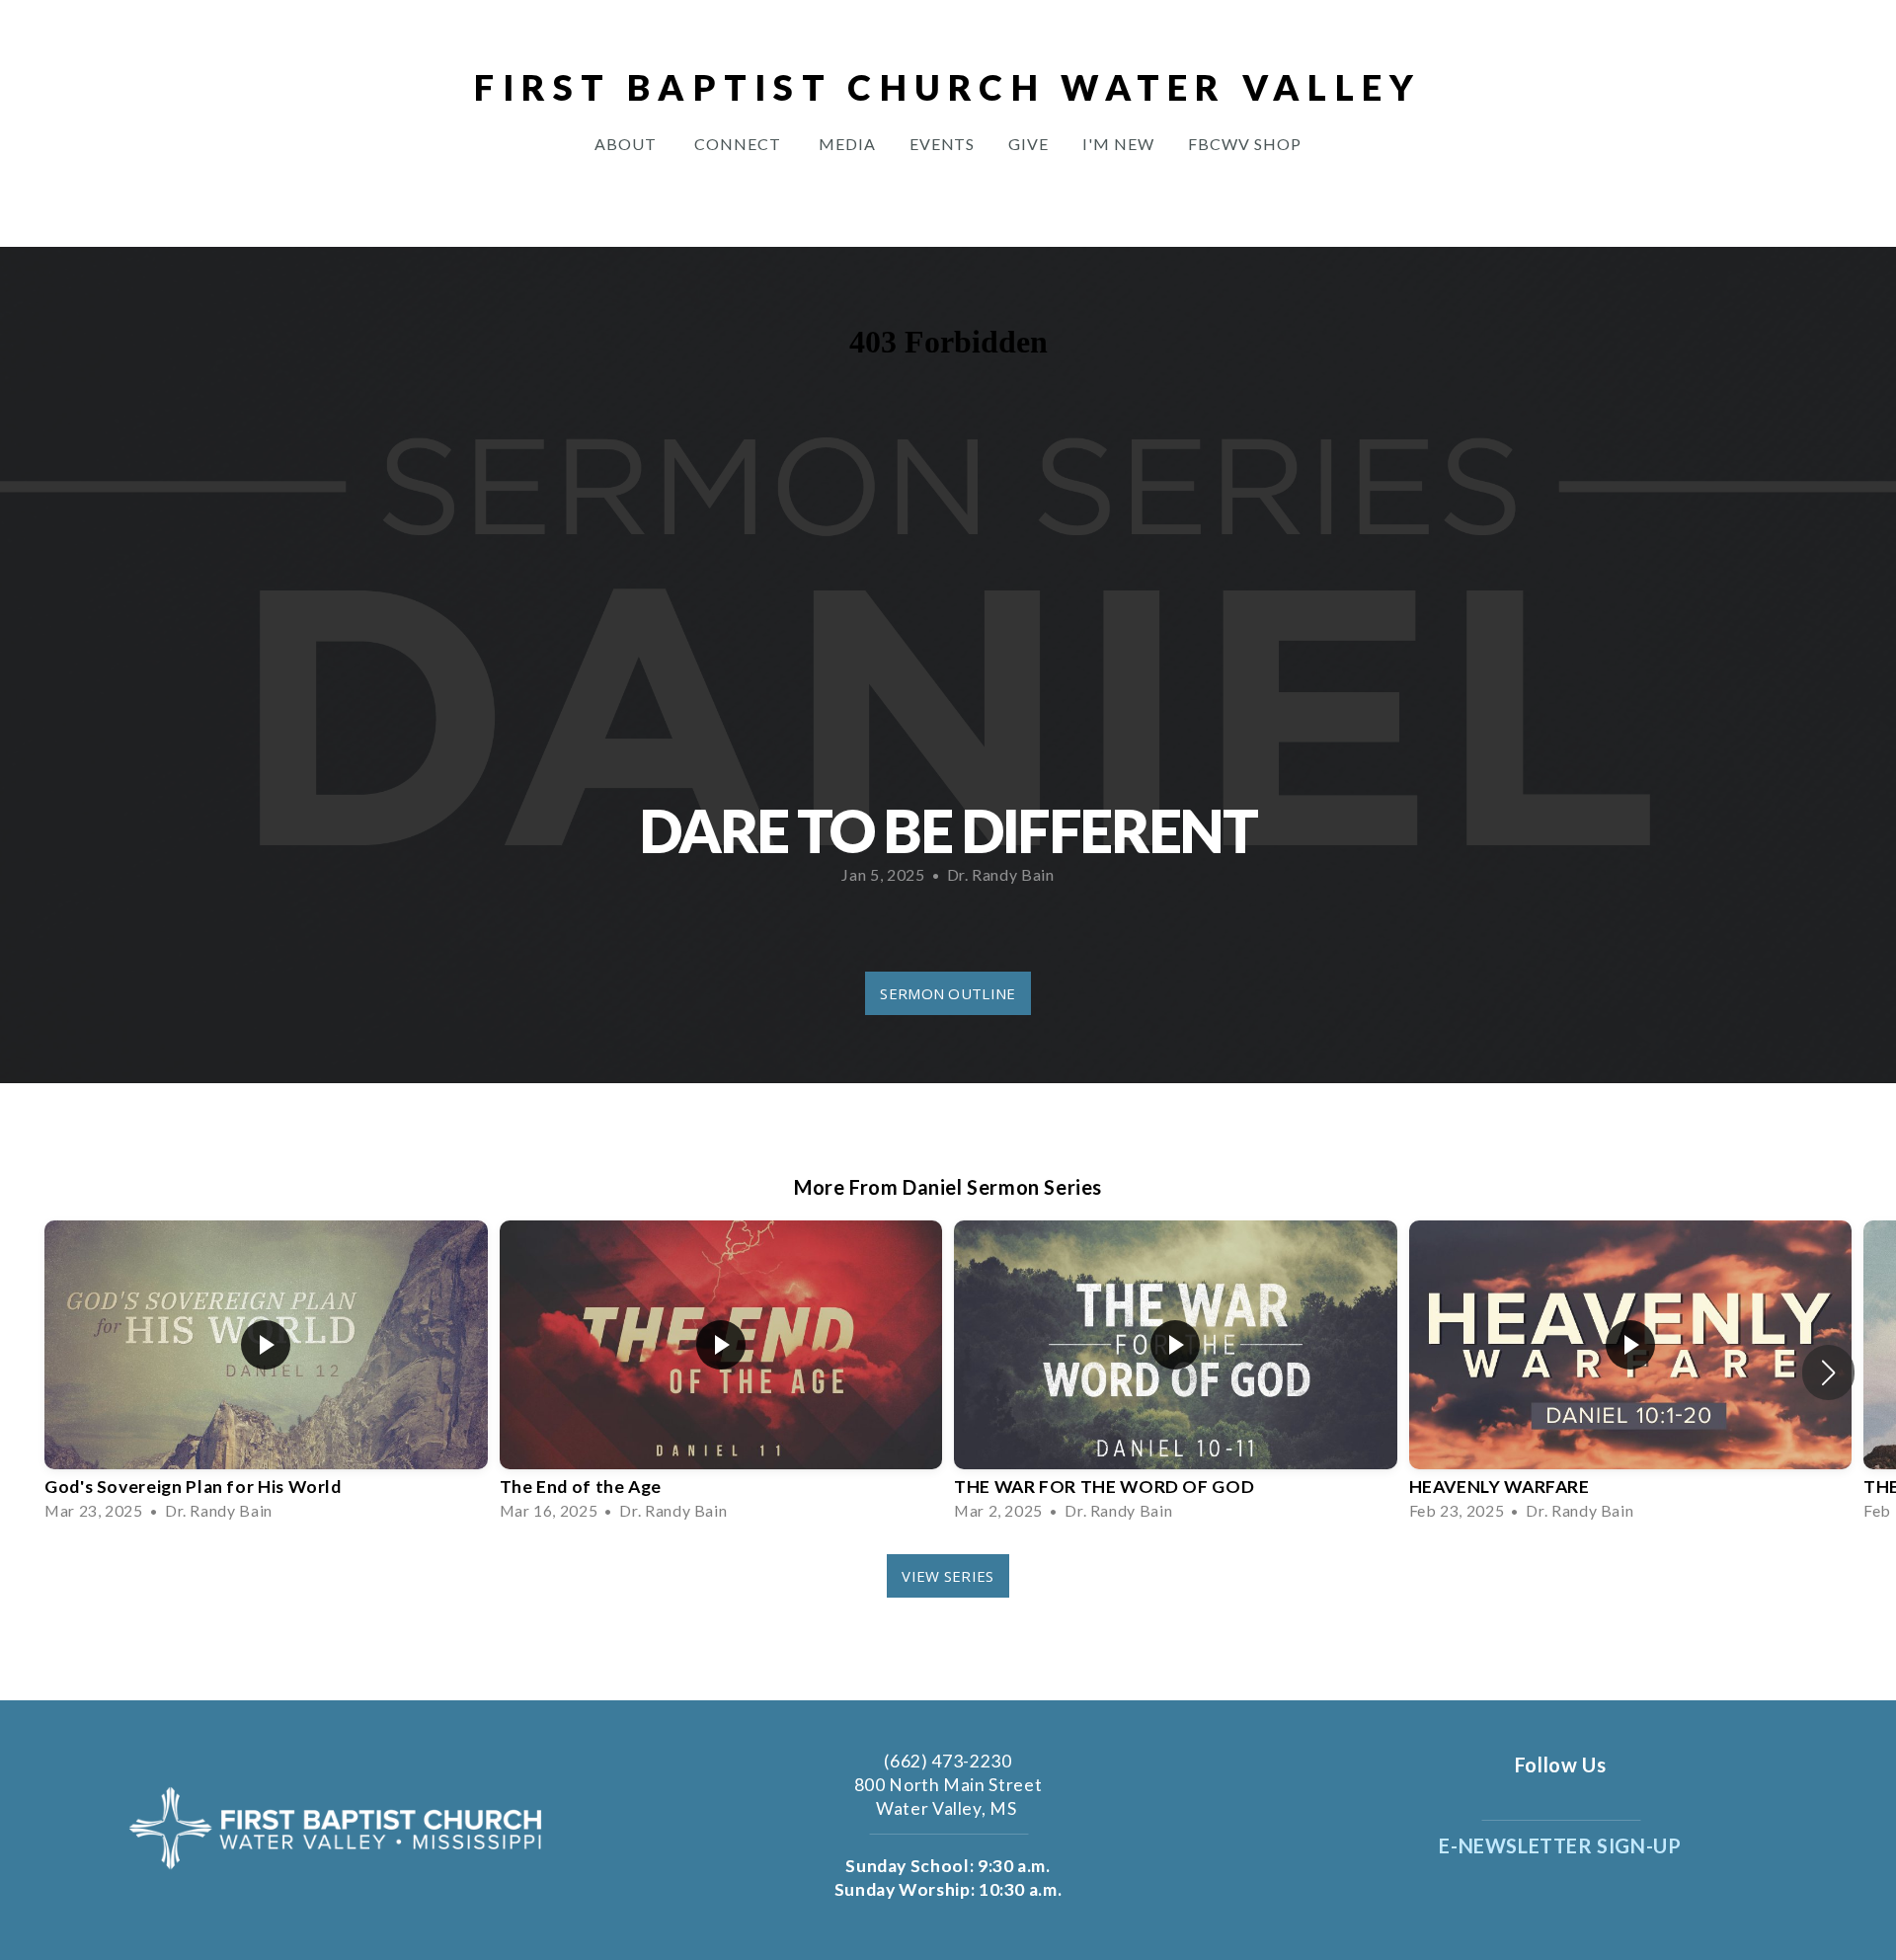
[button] (1828, 1372)
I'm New (1118, 144)
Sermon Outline (948, 993)
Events (943, 144)
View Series (948, 1576)
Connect (740, 144)
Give (1028, 144)
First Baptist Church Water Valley (948, 87)
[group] (266, 1372)
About (628, 144)
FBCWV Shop (1245, 144)
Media (847, 144)
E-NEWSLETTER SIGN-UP (1560, 1845)
